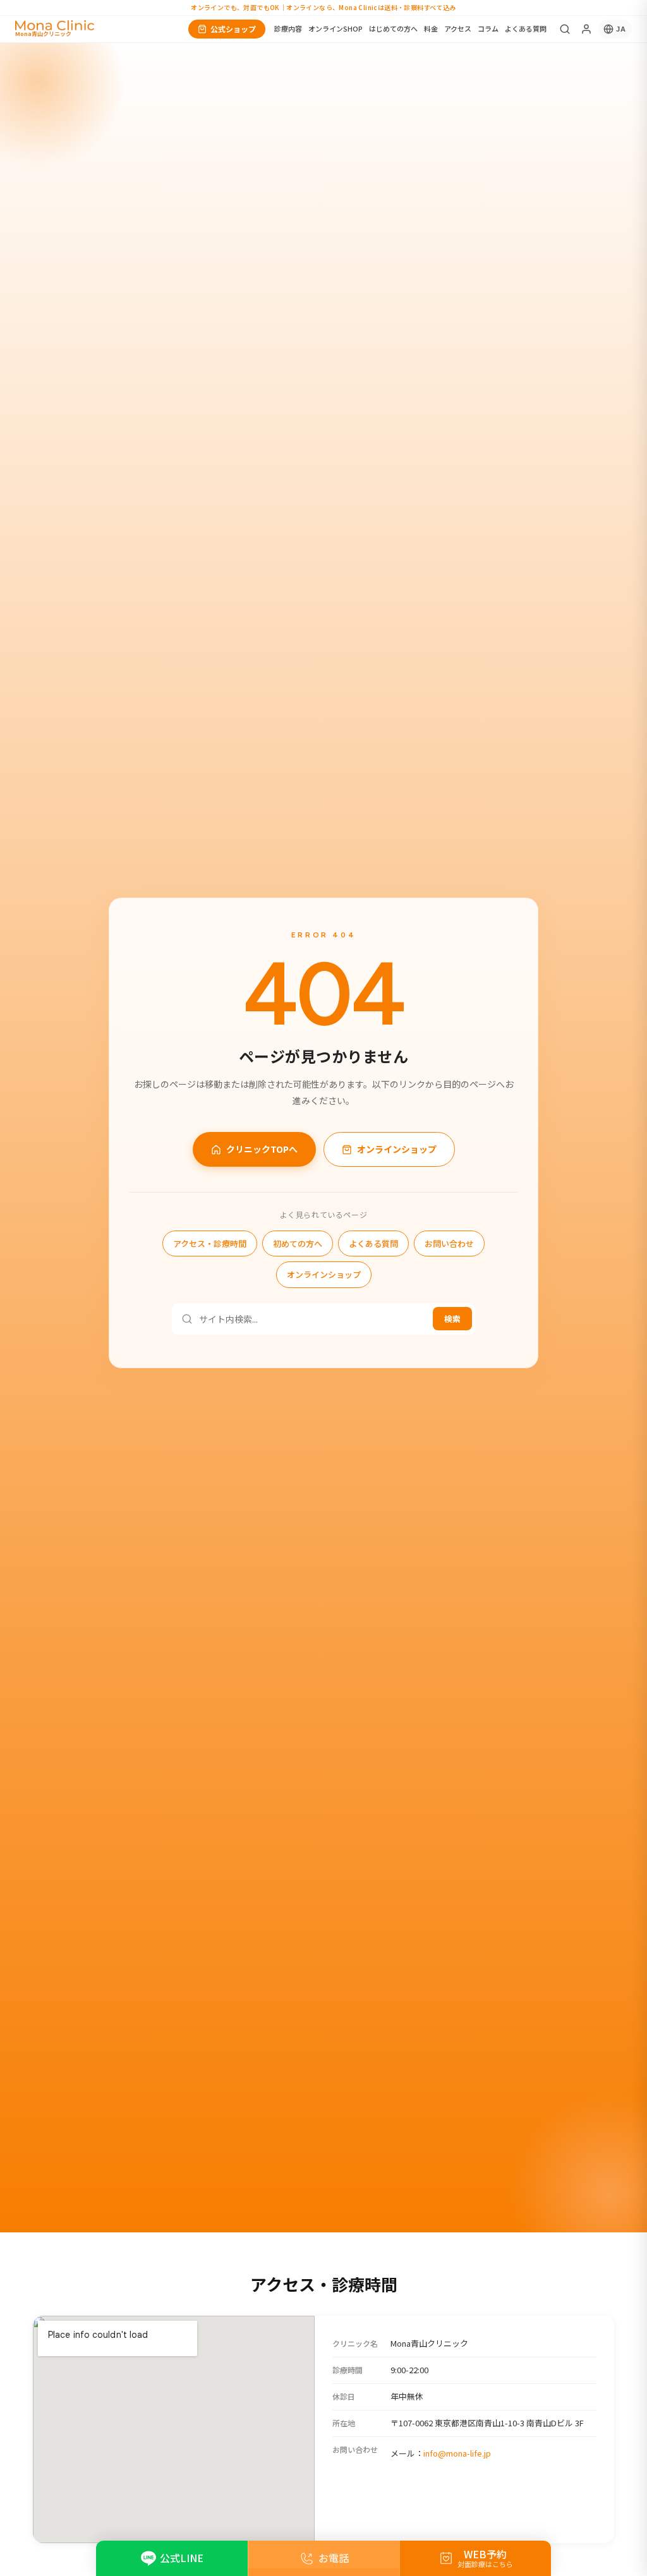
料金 (431, 28)
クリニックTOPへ (262, 1149)
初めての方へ (298, 1243)
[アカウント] (586, 29)
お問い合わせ (449, 1243)
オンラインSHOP (336, 28)
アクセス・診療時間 (210, 1243)
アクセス (458, 28)
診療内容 (288, 28)
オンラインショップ (397, 1149)
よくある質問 (526, 28)
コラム (488, 28)
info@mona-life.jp (457, 2453)
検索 (452, 1319)
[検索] (565, 29)
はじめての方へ (393, 28)
